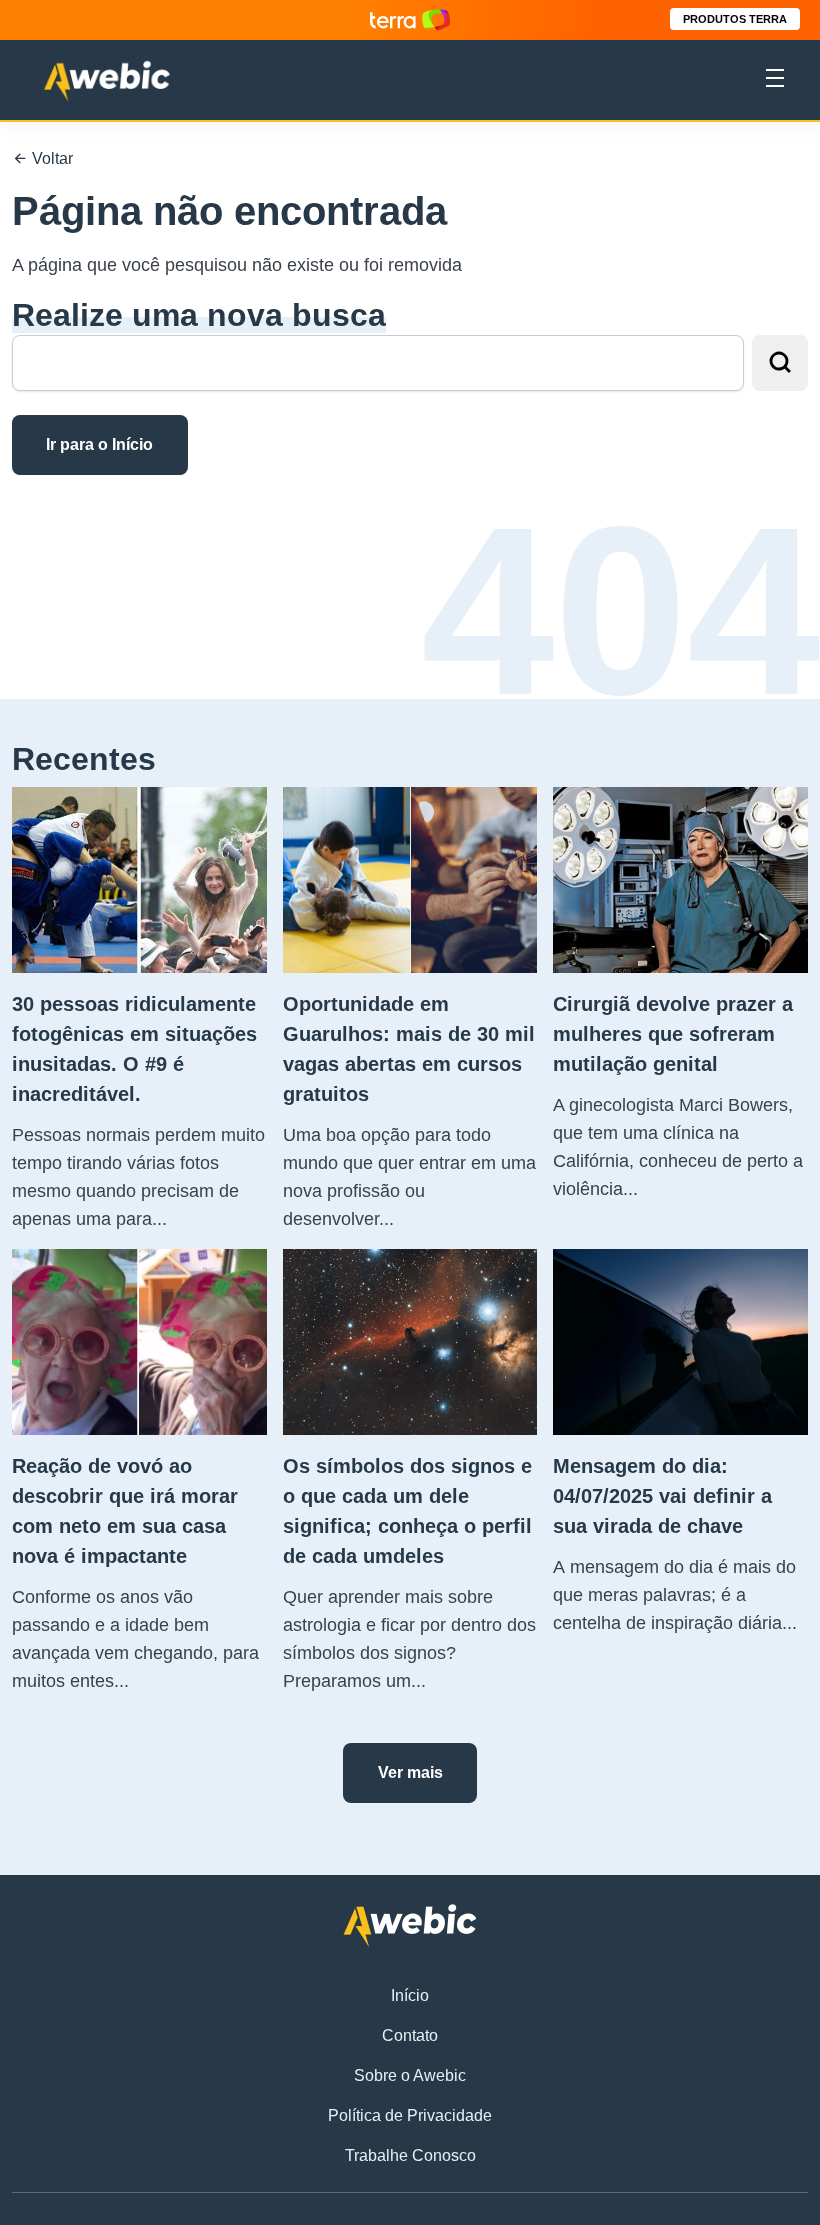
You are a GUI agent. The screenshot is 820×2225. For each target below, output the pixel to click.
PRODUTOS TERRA (735, 19)
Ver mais (410, 1772)
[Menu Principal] (775, 81)
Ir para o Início (99, 444)
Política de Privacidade (410, 2115)
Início (410, 1995)
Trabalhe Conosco (410, 2155)
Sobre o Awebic (410, 2075)
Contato (410, 2035)
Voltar (50, 158)
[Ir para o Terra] (410, 19)
